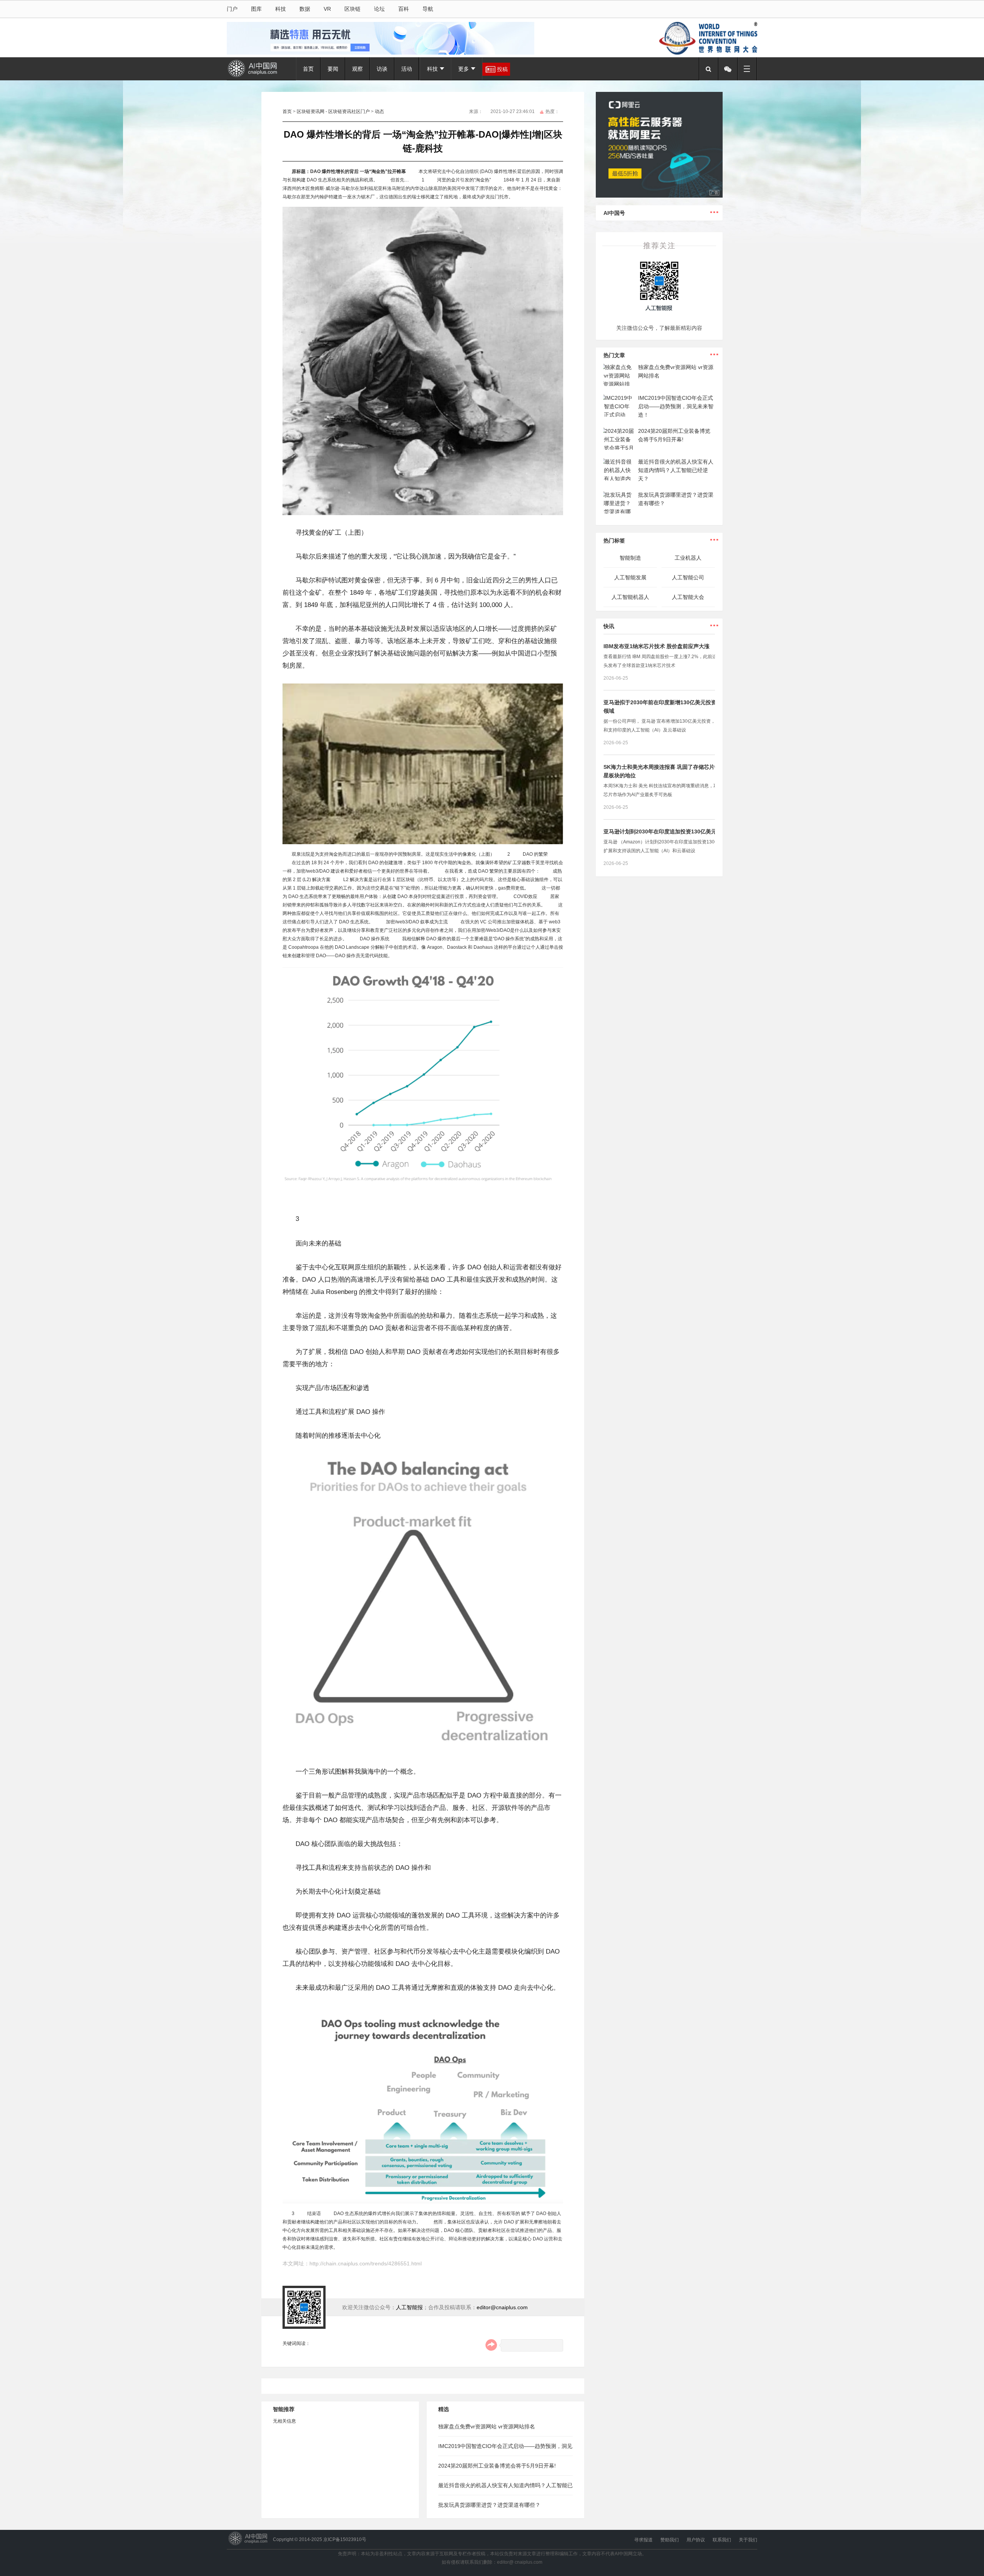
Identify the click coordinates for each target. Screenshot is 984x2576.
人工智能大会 (688, 597)
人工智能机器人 (630, 597)
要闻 (333, 69)
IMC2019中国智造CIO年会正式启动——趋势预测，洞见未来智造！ (676, 406)
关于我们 (748, 2540)
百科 (404, 9)
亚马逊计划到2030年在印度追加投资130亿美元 (660, 832)
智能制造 (630, 558)
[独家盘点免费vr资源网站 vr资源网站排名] (619, 367)
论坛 (379, 9)
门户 (232, 9)
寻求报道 (643, 2540)
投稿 (502, 69)
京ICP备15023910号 (345, 2539)
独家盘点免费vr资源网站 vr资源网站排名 (487, 2426)
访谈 (382, 69)
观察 (357, 69)
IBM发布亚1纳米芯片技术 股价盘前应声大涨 (657, 646)
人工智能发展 (630, 577)
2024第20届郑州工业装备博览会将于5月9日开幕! (497, 2466)
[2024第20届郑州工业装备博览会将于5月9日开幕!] (619, 431)
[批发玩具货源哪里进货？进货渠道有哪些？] (619, 495)
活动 (407, 69)
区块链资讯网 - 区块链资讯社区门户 (333, 111)
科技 (281, 9)
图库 (256, 9)
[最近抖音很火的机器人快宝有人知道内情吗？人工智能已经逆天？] (619, 462)
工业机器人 (688, 558)
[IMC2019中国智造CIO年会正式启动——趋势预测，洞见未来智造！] (619, 398)
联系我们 (722, 2540)
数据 (305, 9)
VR (327, 9)
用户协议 (696, 2540)
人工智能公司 (688, 577)
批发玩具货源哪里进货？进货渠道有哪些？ (489, 2505)
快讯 (609, 626)
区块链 (352, 9)
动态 (379, 111)
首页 (308, 69)
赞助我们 (670, 2540)
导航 (428, 9)
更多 (464, 69)
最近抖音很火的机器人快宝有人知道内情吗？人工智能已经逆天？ (676, 470)
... (714, 209)
